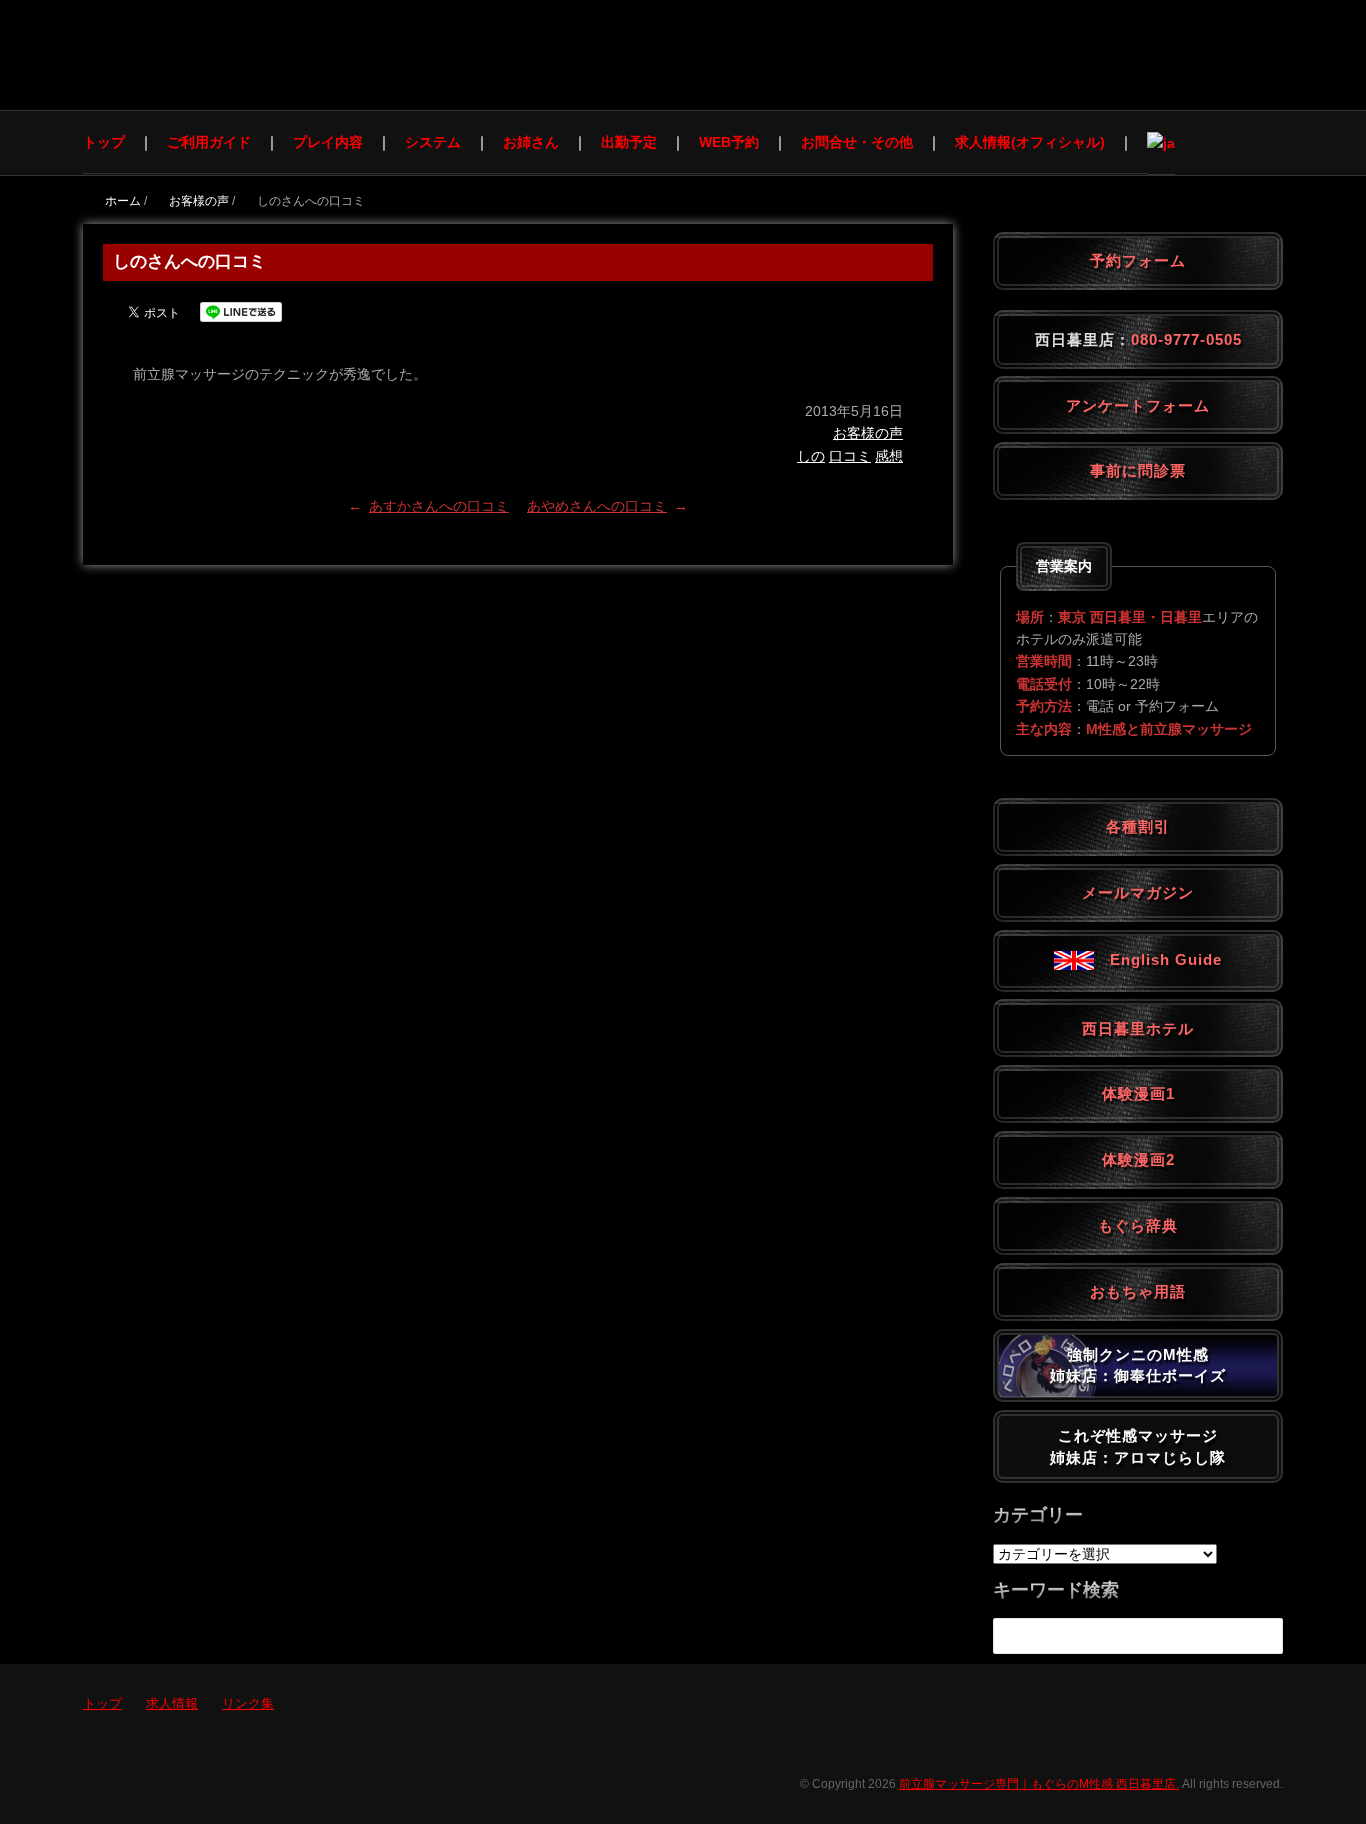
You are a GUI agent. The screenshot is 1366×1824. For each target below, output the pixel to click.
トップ (104, 142)
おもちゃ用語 (1138, 1291)
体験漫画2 (1138, 1159)
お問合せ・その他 (857, 142)
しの (811, 456)
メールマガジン (1138, 892)
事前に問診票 (1138, 470)
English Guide (1158, 959)
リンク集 (248, 1703)
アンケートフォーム (1138, 405)
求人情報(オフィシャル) (1030, 142)
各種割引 (1138, 826)
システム (433, 142)
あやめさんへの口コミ (597, 506)
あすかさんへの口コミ (439, 506)
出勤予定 (629, 142)
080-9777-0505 (1186, 339)
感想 (889, 456)
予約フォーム (1138, 260)
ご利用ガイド (209, 142)
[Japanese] (1161, 142)
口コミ (850, 456)
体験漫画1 (1138, 1093)
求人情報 (172, 1703)
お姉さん (531, 142)
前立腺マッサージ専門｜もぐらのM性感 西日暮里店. (1039, 1784)
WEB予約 (729, 142)
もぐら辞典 (1138, 1225)
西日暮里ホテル (1138, 1028)
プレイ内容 (328, 142)
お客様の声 (868, 433)
